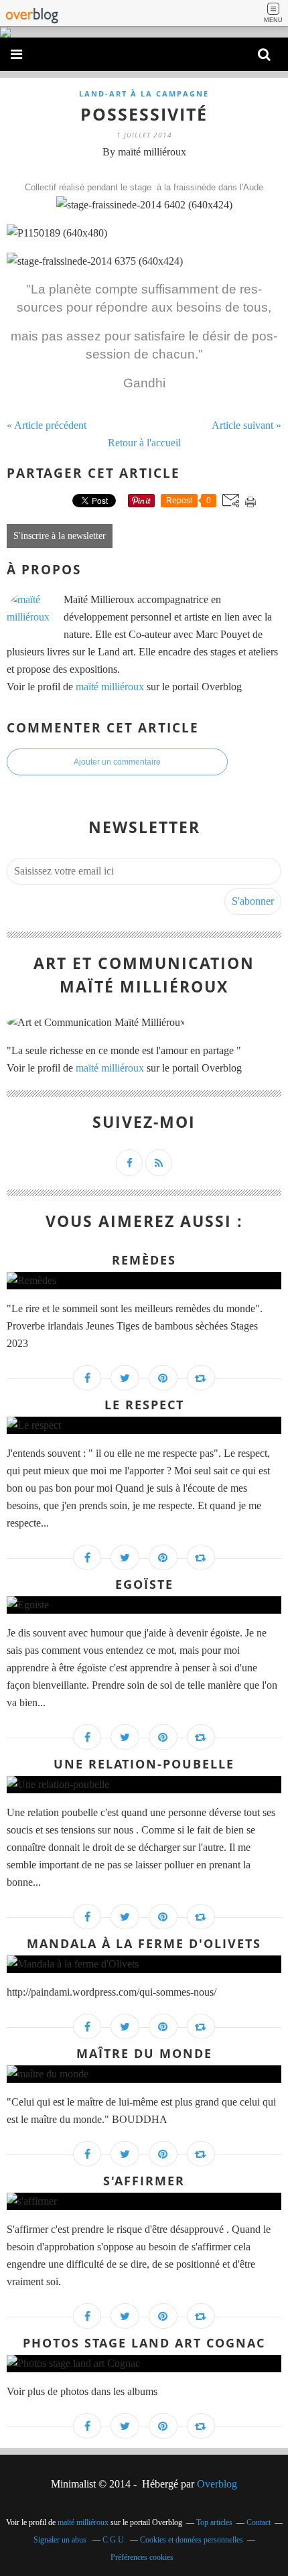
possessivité (144, 114)
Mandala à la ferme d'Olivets (144, 1943)
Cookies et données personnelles (192, 2540)
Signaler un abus (61, 2540)
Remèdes (144, 1260)
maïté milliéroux (110, 687)
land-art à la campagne (144, 93)
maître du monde (144, 2053)
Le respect (144, 1405)
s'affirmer (144, 2181)
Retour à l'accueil (144, 443)
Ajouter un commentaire (117, 762)
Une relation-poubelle (144, 1764)
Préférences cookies (142, 2557)
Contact (259, 2522)
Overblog (217, 2484)
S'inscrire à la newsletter (60, 536)
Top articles (214, 2522)
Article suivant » (246, 425)
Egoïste (144, 1584)
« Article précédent (47, 425)
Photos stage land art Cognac (144, 2343)
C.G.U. (114, 2540)
